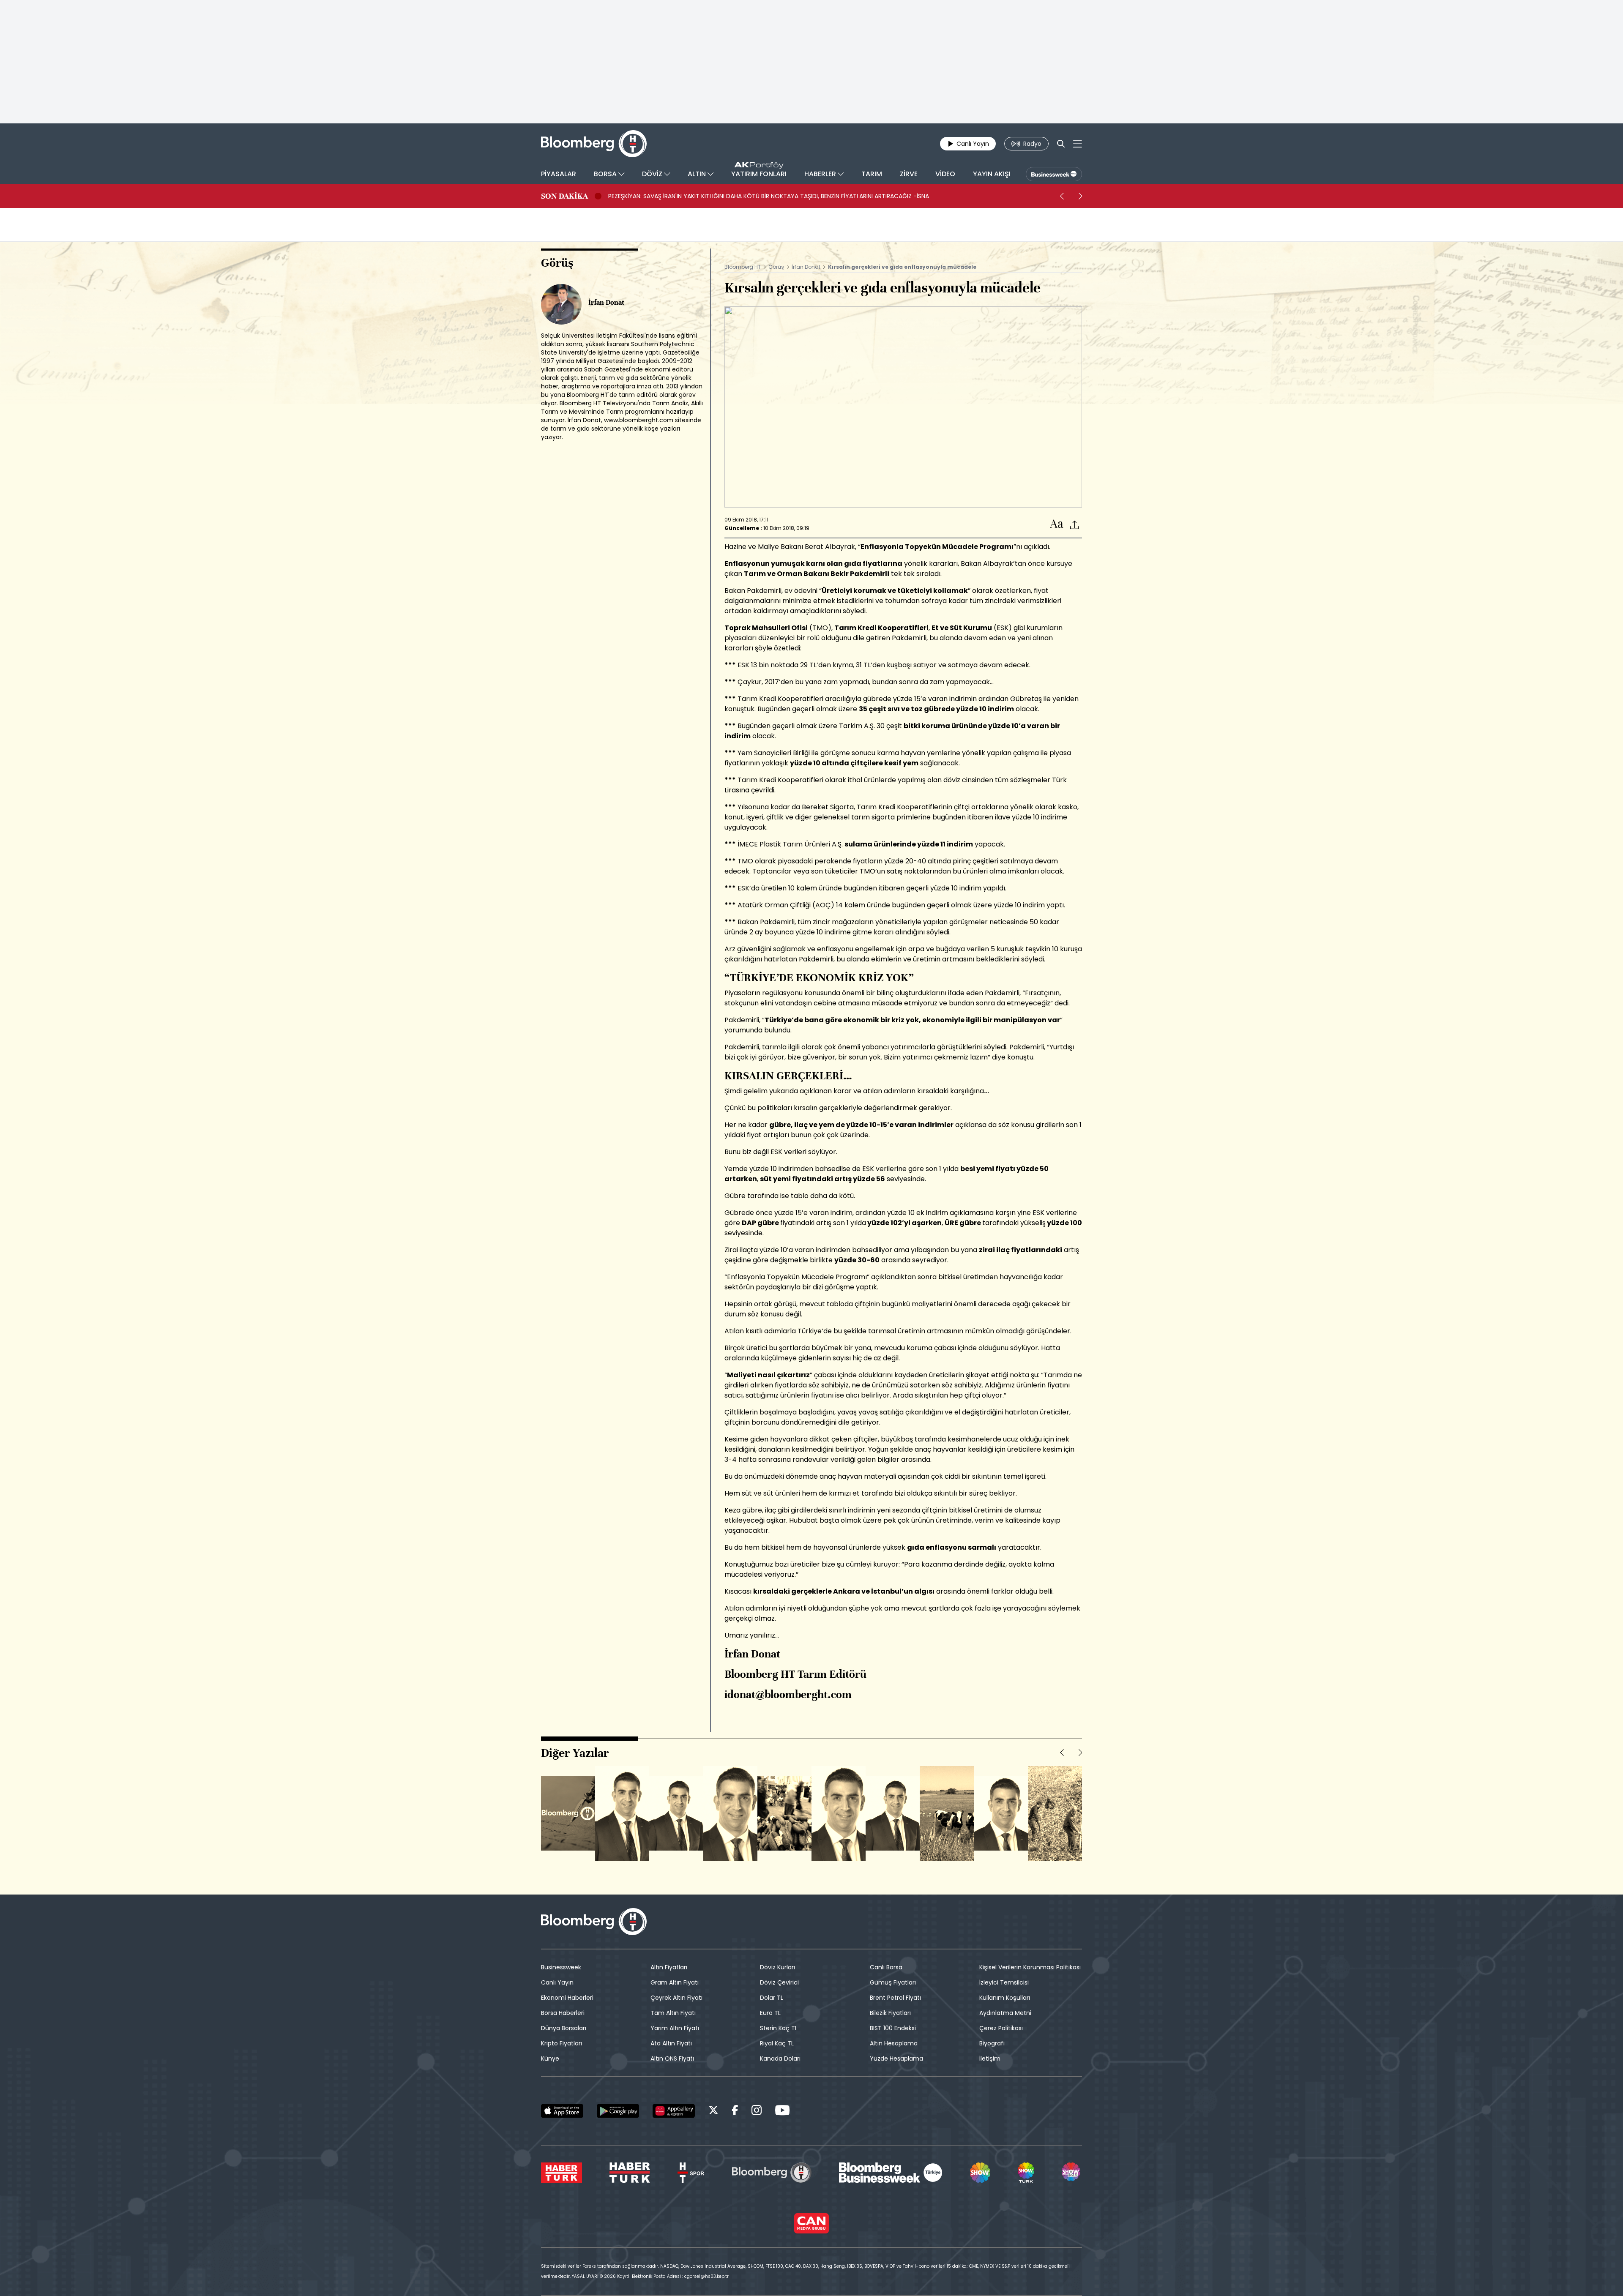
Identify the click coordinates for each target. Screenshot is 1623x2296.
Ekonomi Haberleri (567, 1998)
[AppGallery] (674, 2111)
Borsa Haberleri (563, 2013)
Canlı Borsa (886, 1967)
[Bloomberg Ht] (772, 2173)
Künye (550, 2058)
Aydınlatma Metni (1005, 2013)
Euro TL (770, 2013)
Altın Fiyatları (669, 1967)
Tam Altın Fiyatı (673, 2013)
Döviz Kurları (777, 1967)
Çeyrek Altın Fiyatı (676, 1998)
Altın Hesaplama (894, 2043)
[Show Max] (1072, 2173)
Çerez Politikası (1001, 2028)
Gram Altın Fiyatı (675, 1982)
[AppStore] (562, 2111)
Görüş (776, 267)
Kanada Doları (780, 2058)
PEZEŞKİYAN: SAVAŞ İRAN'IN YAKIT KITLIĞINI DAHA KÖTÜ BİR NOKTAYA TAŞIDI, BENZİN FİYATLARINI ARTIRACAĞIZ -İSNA (769, 196)
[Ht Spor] (691, 2173)
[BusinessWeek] (1054, 174)
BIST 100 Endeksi (893, 2028)
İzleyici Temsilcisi (1004, 1982)
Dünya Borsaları (564, 2028)
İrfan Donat (806, 267)
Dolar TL (772, 1998)
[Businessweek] (891, 2173)
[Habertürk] (561, 2173)
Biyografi (992, 2043)
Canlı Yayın (557, 1982)
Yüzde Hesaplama (896, 2058)
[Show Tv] (980, 2173)
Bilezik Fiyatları (890, 2013)
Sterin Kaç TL (779, 2028)
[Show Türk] (1026, 2173)
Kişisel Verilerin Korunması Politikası (1030, 1967)
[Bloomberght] (594, 144)
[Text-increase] (1057, 524)
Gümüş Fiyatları (893, 1982)
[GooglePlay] (618, 2111)
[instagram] (757, 2112)
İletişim (990, 2058)
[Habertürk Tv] (630, 2173)
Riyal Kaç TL (777, 2043)
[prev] (1062, 196)
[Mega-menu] (1078, 144)
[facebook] (735, 2112)
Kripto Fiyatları (561, 2043)
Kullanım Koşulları (1005, 1998)
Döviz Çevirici (779, 1982)
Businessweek (561, 1967)
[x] (713, 2112)
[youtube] (782, 2112)
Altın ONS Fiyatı (672, 2058)
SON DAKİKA (564, 196)
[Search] (1061, 144)
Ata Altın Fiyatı (671, 2043)
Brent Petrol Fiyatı (895, 1998)
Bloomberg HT (743, 267)
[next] (1080, 196)
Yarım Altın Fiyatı (675, 2028)
